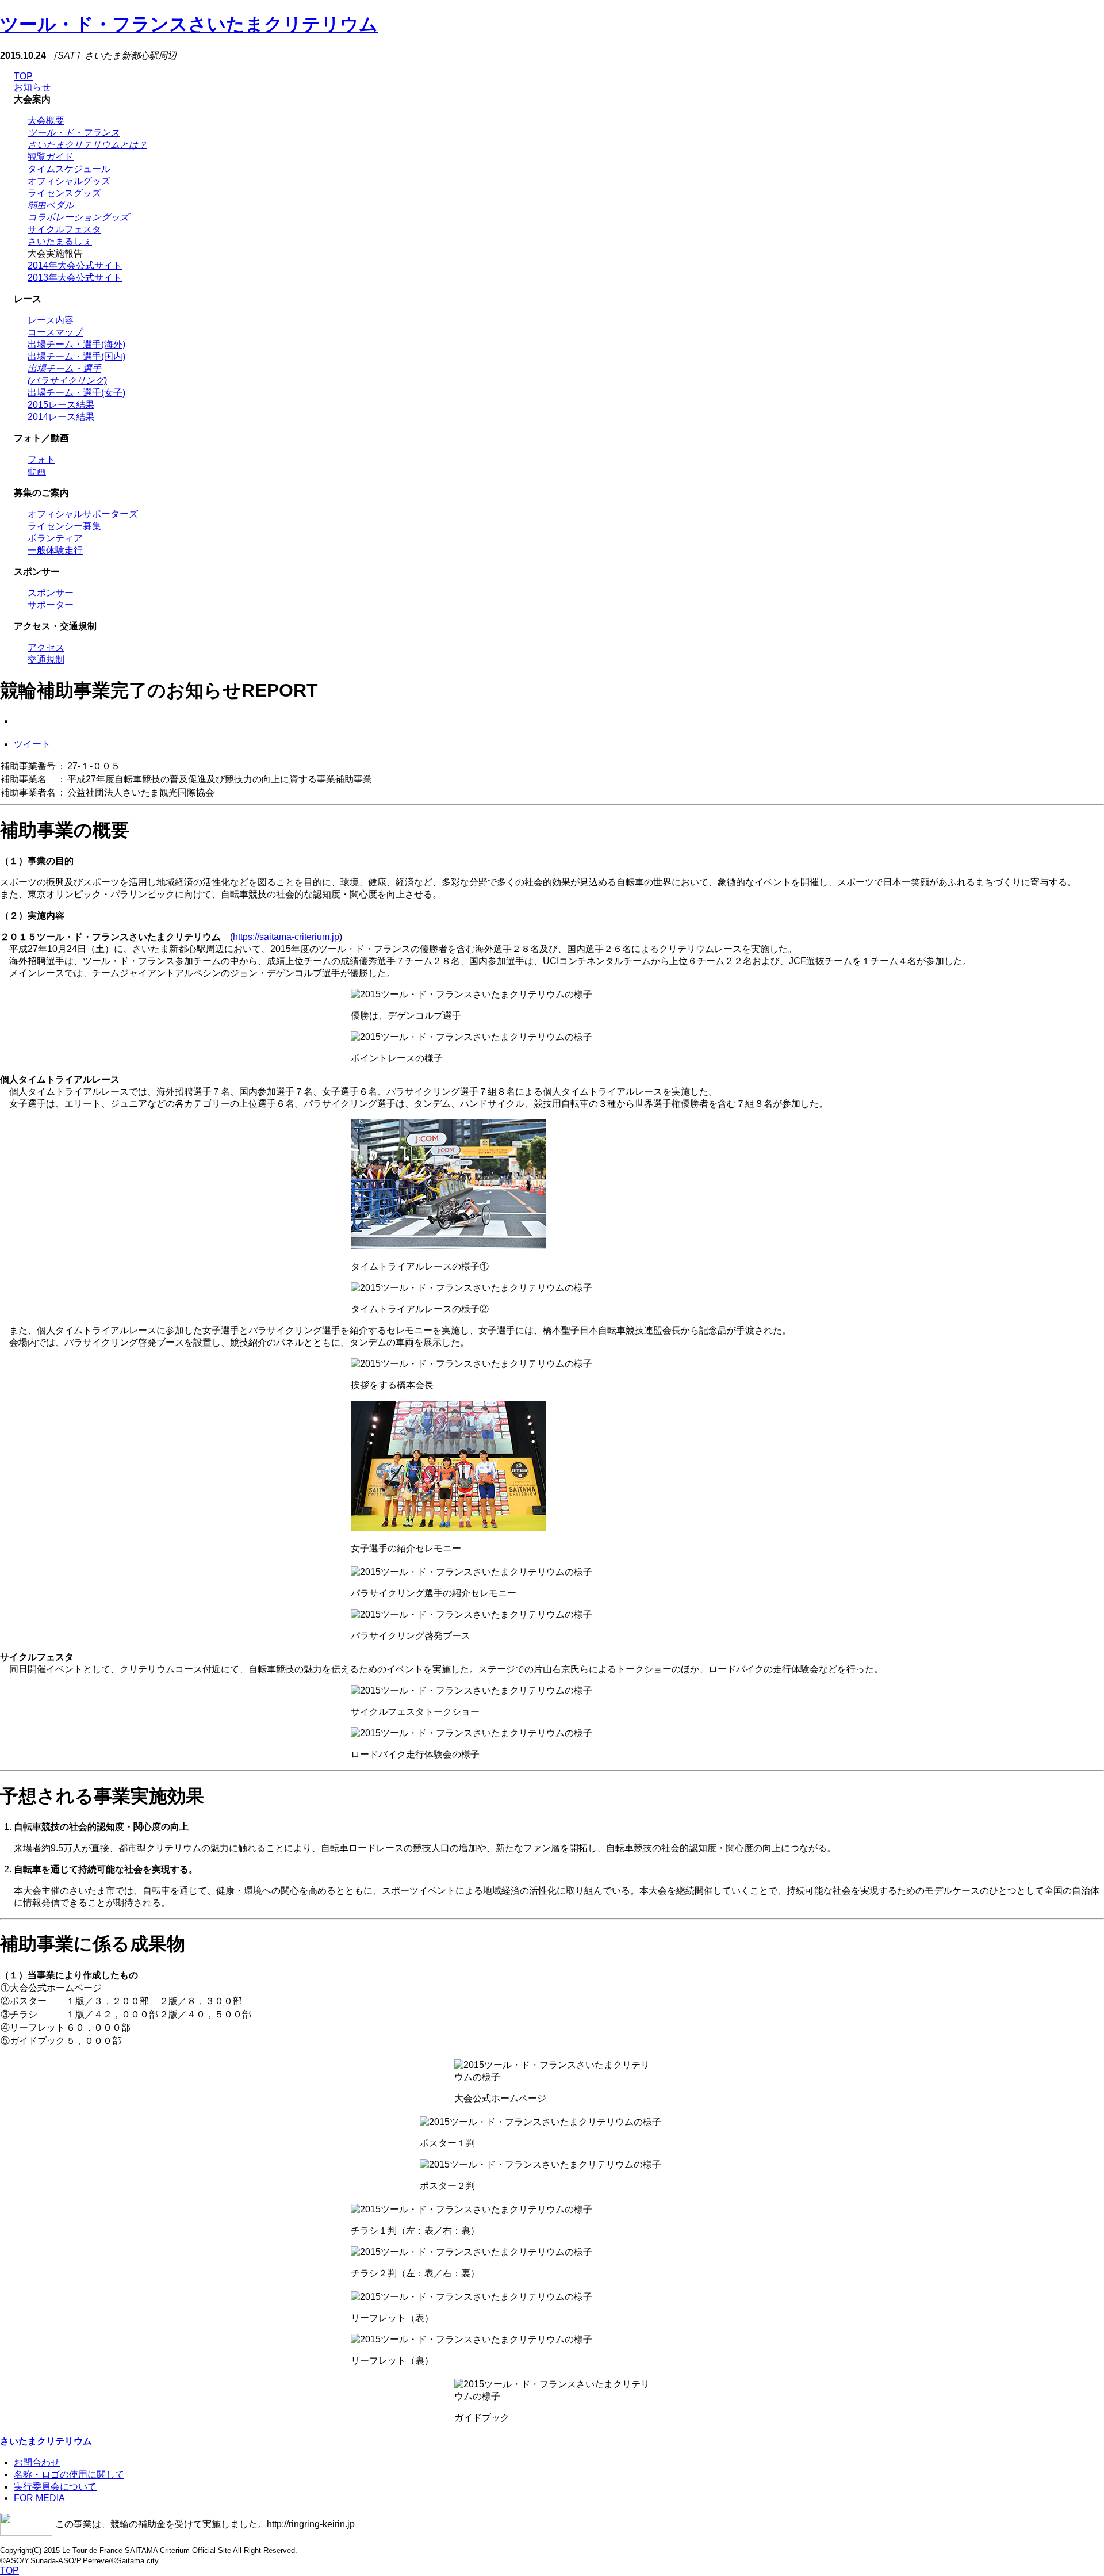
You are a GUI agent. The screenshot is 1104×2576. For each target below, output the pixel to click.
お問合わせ (37, 2462)
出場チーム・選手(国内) (76, 356)
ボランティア (55, 538)
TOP (23, 76)
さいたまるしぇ (60, 241)
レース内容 (51, 320)
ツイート (32, 744)
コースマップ (55, 332)
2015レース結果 (61, 405)
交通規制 (46, 660)
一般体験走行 (55, 550)
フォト (41, 459)
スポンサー (51, 593)
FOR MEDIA (39, 2498)
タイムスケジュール (69, 169)
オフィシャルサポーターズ (83, 514)
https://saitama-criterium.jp (286, 937)
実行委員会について (55, 2487)
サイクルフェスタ (64, 229)
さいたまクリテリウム (46, 2441)
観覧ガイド (51, 157)
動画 (37, 471)
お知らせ (32, 87)
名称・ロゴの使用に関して (69, 2474)
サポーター (51, 605)
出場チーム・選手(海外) (76, 344)
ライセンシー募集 (64, 526)
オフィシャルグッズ (69, 181)
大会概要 (46, 121)
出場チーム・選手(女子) (76, 393)
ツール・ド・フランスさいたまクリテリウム (189, 24)
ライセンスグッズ (64, 193)
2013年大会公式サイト (75, 278)
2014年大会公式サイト (75, 265)
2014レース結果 (61, 417)
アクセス (46, 647)
